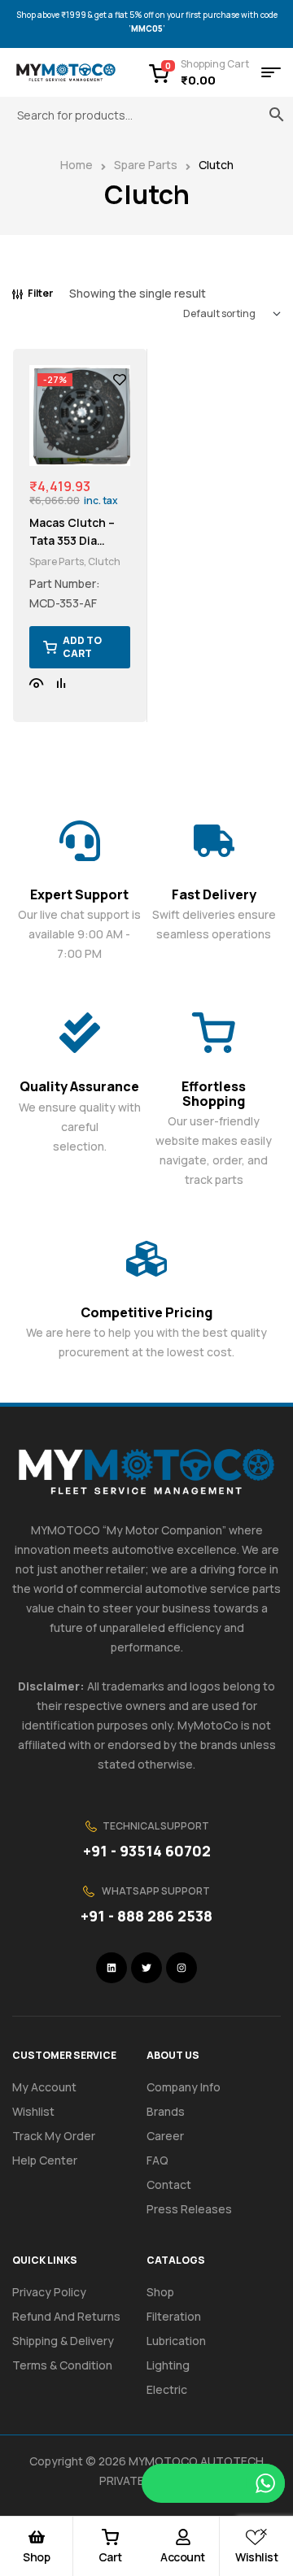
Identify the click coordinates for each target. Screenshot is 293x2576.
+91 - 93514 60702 (147, 1851)
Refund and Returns (66, 2316)
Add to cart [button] (82, 647)
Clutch (104, 561)
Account (183, 2557)
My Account (44, 2087)
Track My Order (54, 2136)
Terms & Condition (62, 2365)
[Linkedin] (112, 1968)
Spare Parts (146, 165)
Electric (167, 2389)
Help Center (45, 2160)
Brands (166, 2111)
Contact (169, 2184)
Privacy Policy (49, 2292)
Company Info (184, 2087)
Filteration (174, 2316)
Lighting (168, 2365)
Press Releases (189, 2209)
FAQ (157, 2160)
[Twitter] (146, 1968)
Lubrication (176, 2341)
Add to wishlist (120, 380)
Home (77, 165)
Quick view (37, 683)
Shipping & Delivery (63, 2341)
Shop (36, 2557)
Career (165, 2136)
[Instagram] (181, 1968)
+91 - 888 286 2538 (146, 1916)
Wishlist (256, 2557)
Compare (61, 683)
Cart (110, 2557)
